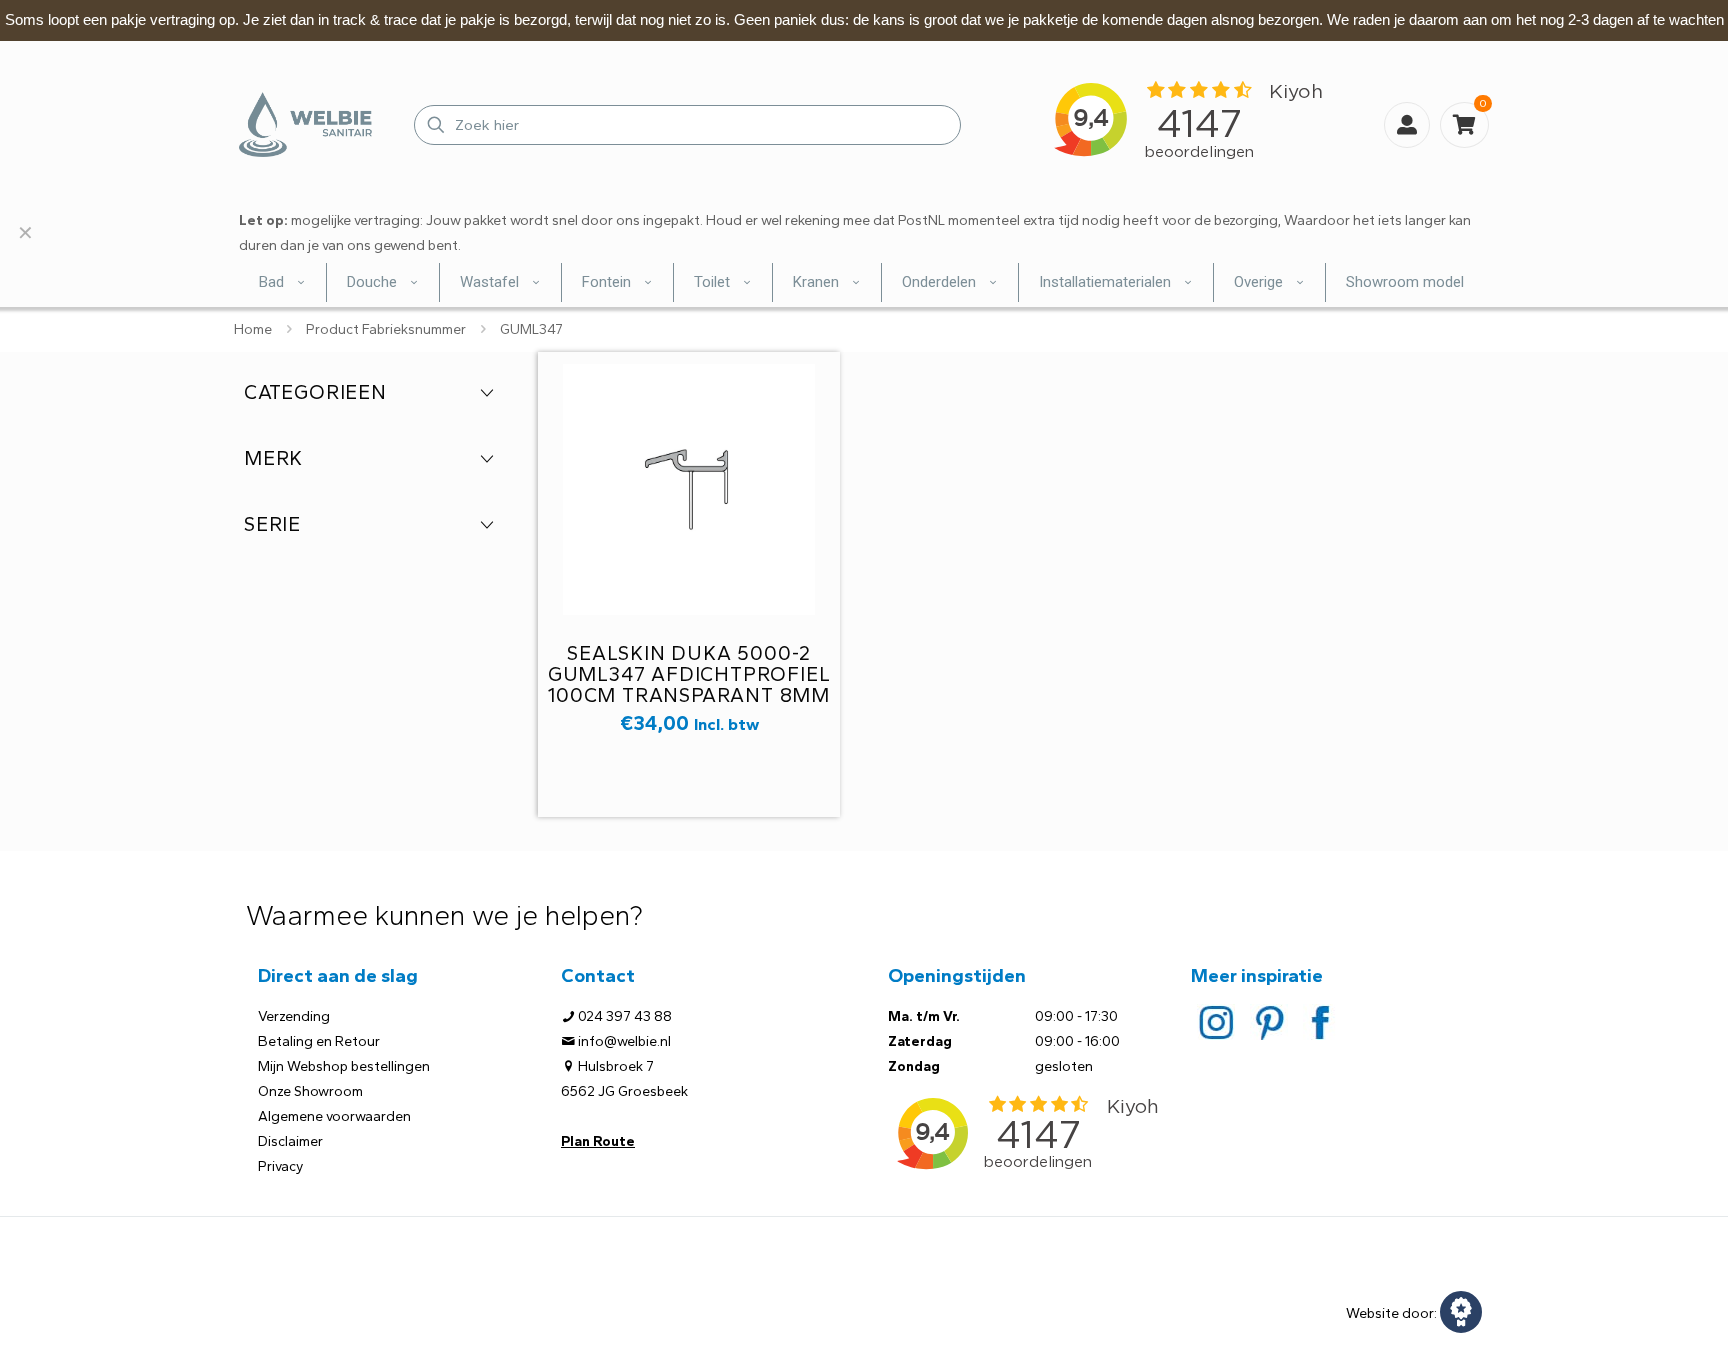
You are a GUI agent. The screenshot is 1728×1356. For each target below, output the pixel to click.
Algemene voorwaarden (334, 1116)
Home (253, 329)
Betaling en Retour (319, 1041)
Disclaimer (290, 1141)
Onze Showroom (310, 1091)
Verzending (294, 1016)
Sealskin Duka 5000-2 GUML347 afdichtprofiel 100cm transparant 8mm (689, 674)
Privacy (280, 1166)
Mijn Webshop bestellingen (344, 1066)
